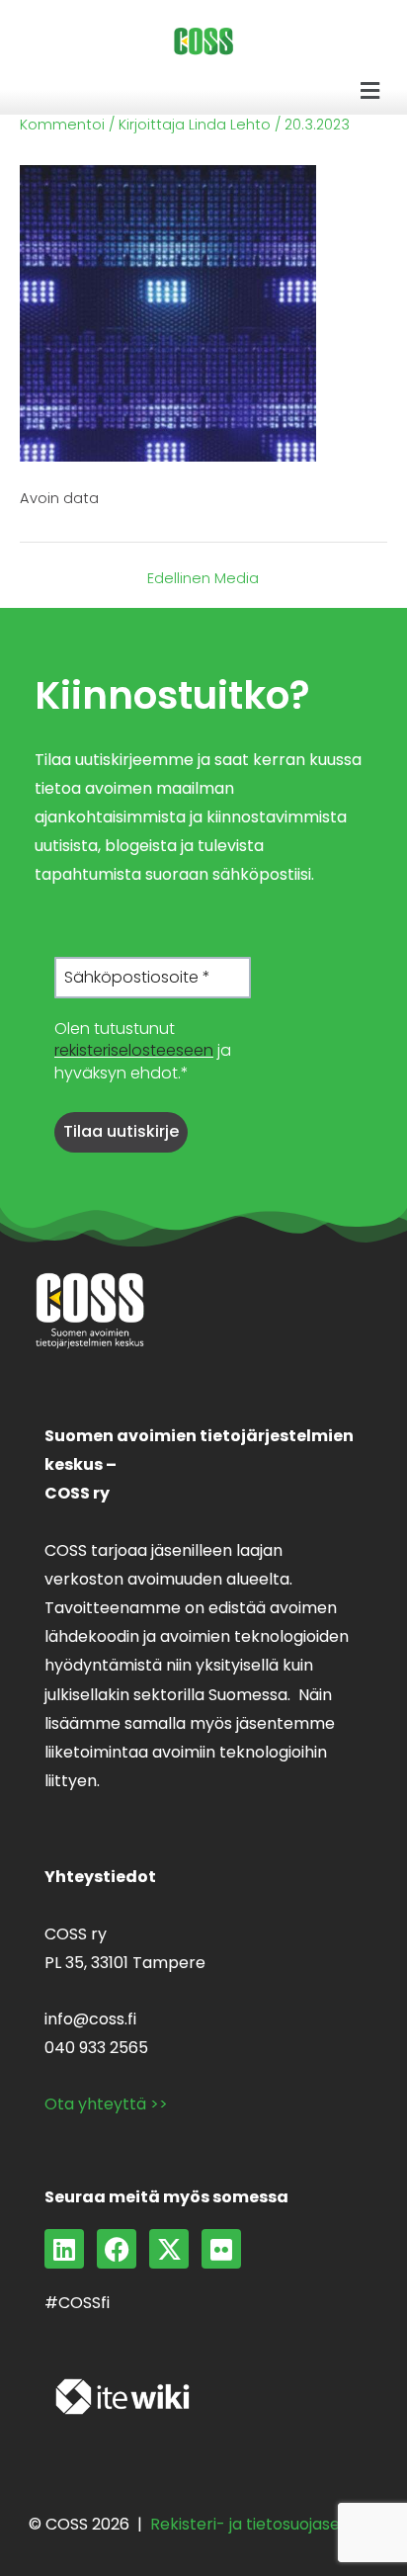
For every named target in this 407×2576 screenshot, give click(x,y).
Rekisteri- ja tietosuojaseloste (264, 2524)
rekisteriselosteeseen (134, 1050)
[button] (370, 91)
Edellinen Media (203, 579)
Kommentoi (62, 125)
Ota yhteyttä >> (106, 2104)
